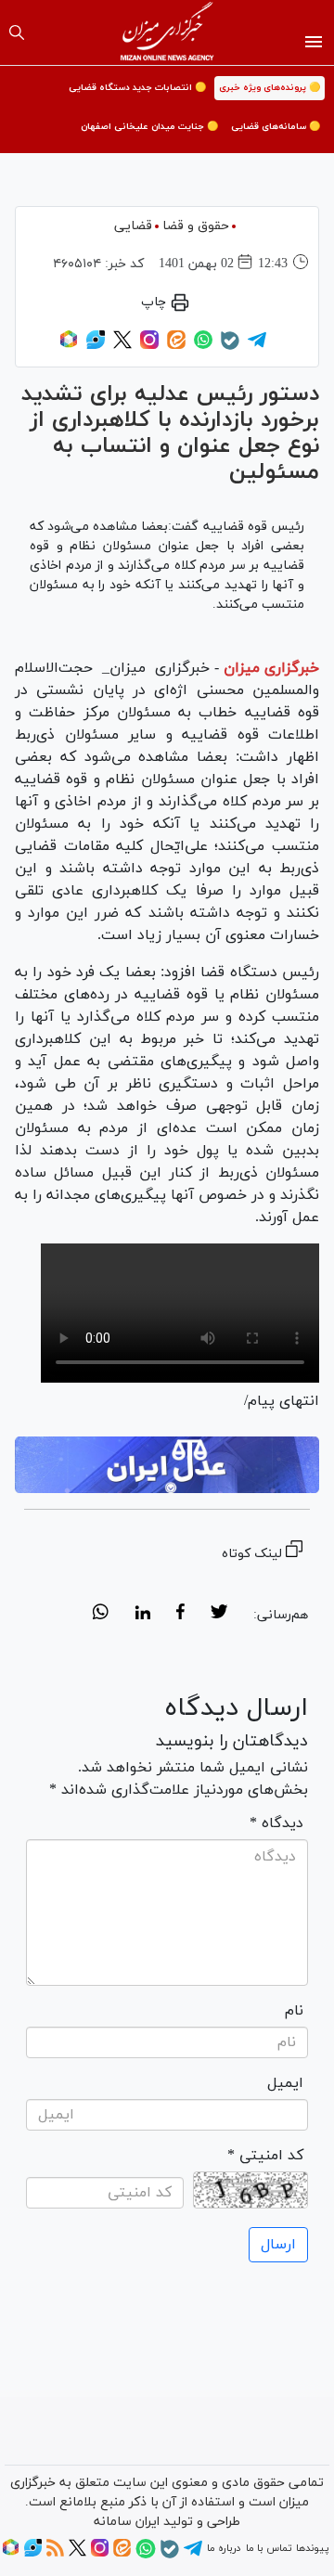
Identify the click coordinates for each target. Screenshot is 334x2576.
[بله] (230, 347)
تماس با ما (269, 2548)
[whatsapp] (101, 1615)
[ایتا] (176, 346)
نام (294, 2011)
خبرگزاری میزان (271, 668)
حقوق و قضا (196, 226)
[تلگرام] (257, 346)
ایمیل (285, 2083)
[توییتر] (122, 346)
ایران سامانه (127, 2522)
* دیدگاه (276, 1823)
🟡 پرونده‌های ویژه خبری (270, 88)
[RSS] (55, 2554)
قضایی (133, 226)
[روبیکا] (69, 346)
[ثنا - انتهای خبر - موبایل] (167, 1465)
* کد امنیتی (265, 2156)
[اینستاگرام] (149, 346)
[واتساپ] (203, 346)
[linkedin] (142, 1615)
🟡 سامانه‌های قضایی (276, 127)
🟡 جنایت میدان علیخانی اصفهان (149, 127)
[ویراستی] (96, 346)
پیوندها (312, 2548)
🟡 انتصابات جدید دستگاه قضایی (137, 88)
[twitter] (219, 1615)
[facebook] (180, 1615)
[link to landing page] (167, 32)
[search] (17, 32)
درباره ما (224, 2548)
